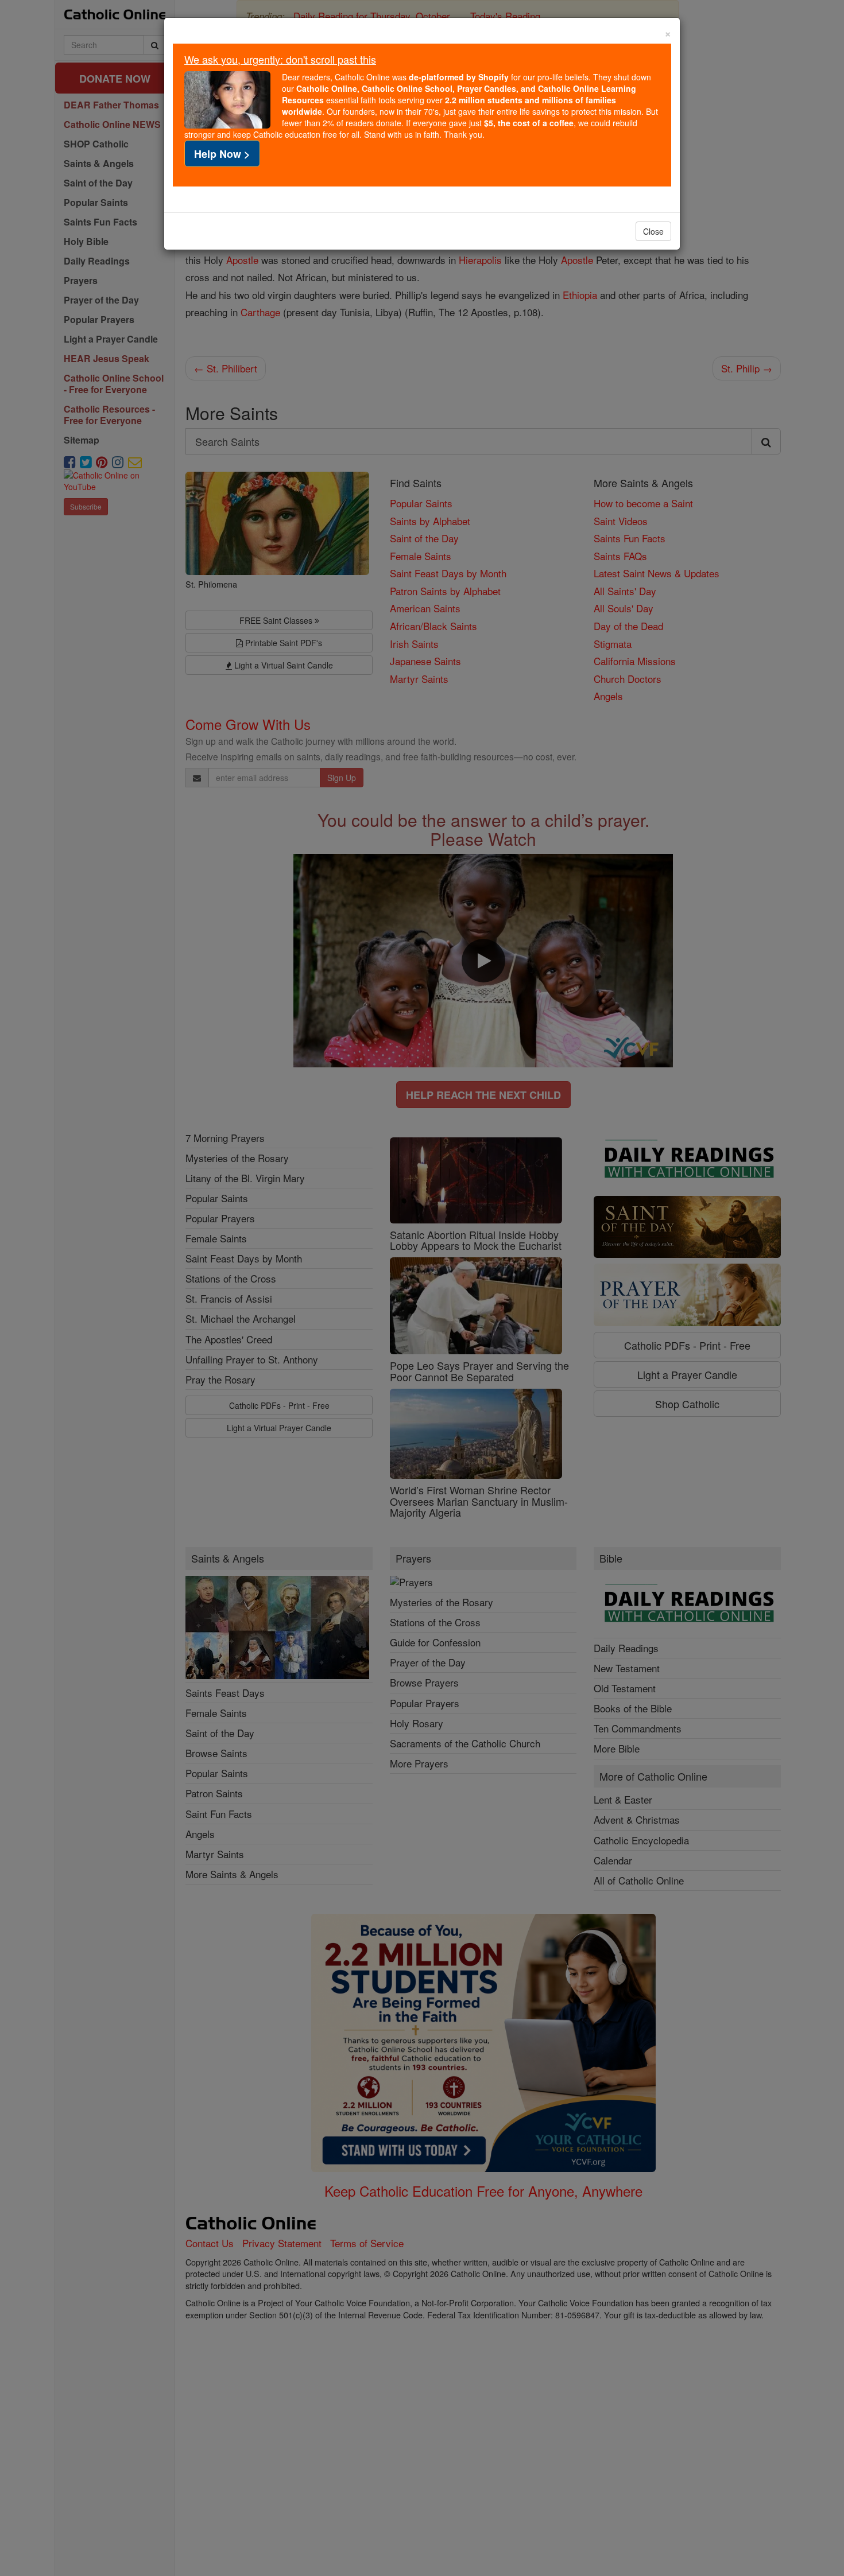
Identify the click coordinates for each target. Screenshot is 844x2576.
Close (653, 231)
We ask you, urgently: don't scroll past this (280, 59)
